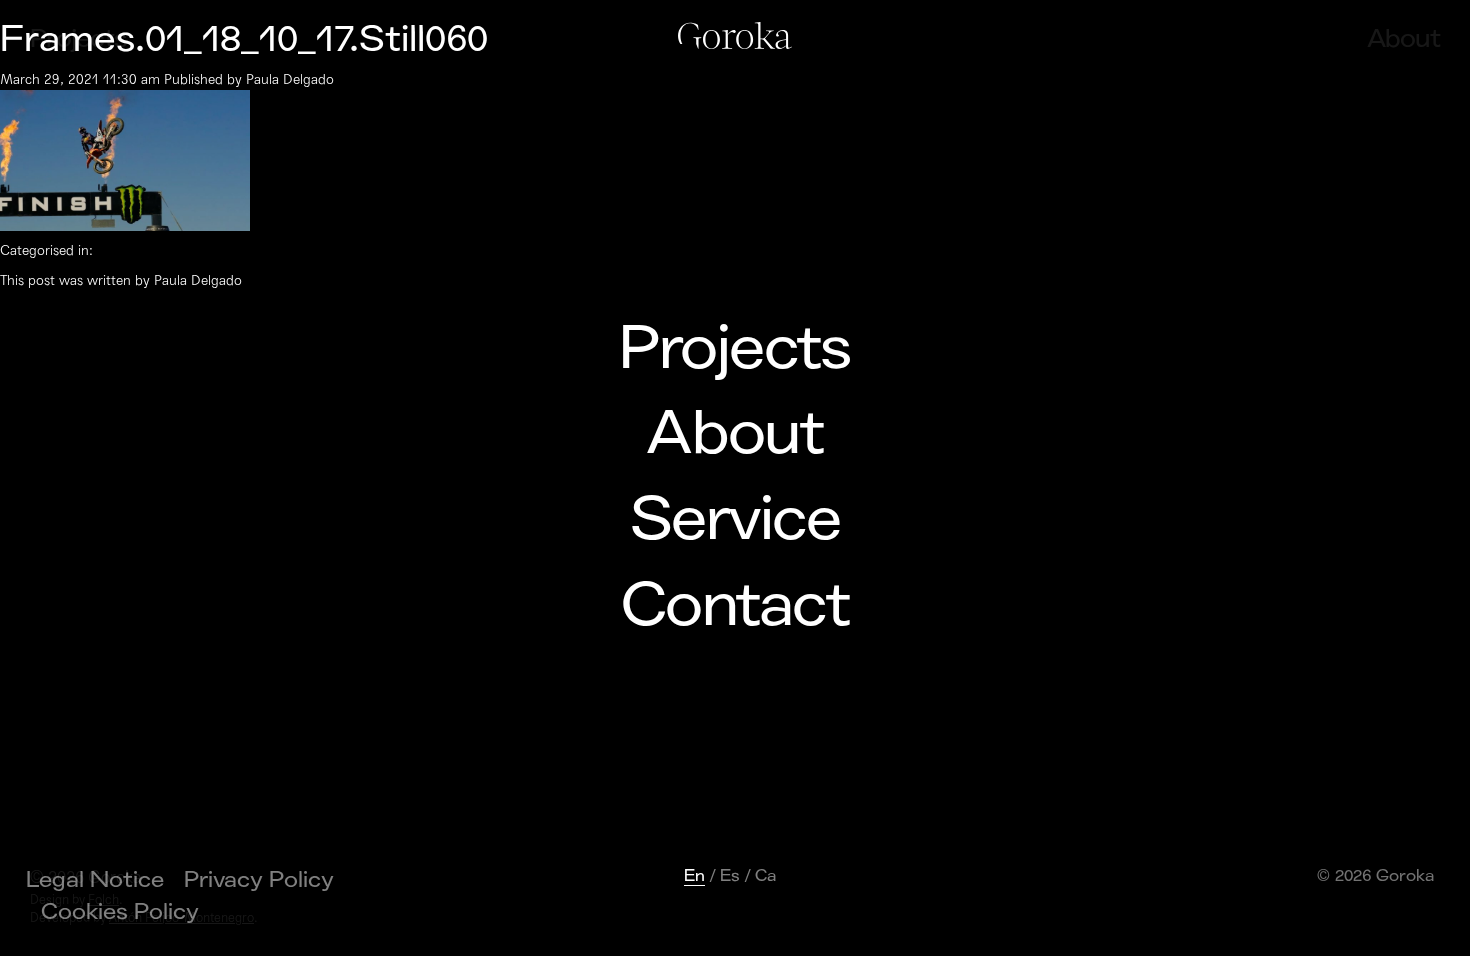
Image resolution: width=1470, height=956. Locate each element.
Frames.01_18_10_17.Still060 (244, 39)
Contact (735, 606)
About (734, 434)
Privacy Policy (259, 880)
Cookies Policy (120, 912)
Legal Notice (95, 880)
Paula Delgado (290, 79)
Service (735, 520)
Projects (734, 349)
